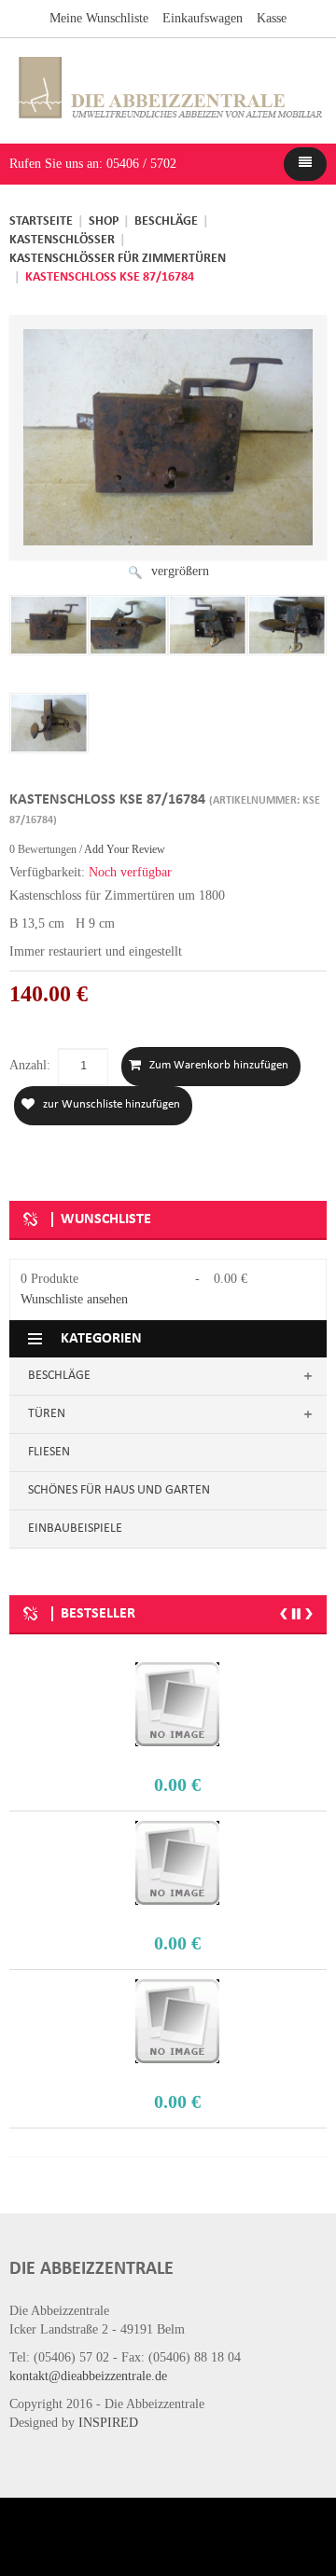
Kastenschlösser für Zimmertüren (118, 259)
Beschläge (166, 221)
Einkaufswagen (203, 18)
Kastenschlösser (62, 240)
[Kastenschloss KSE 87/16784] (49, 625)
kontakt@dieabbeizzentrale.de (88, 2376)
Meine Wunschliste (99, 18)
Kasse (272, 18)
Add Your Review (125, 849)
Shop (104, 221)
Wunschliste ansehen (74, 1299)
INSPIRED (108, 2423)
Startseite (41, 221)
